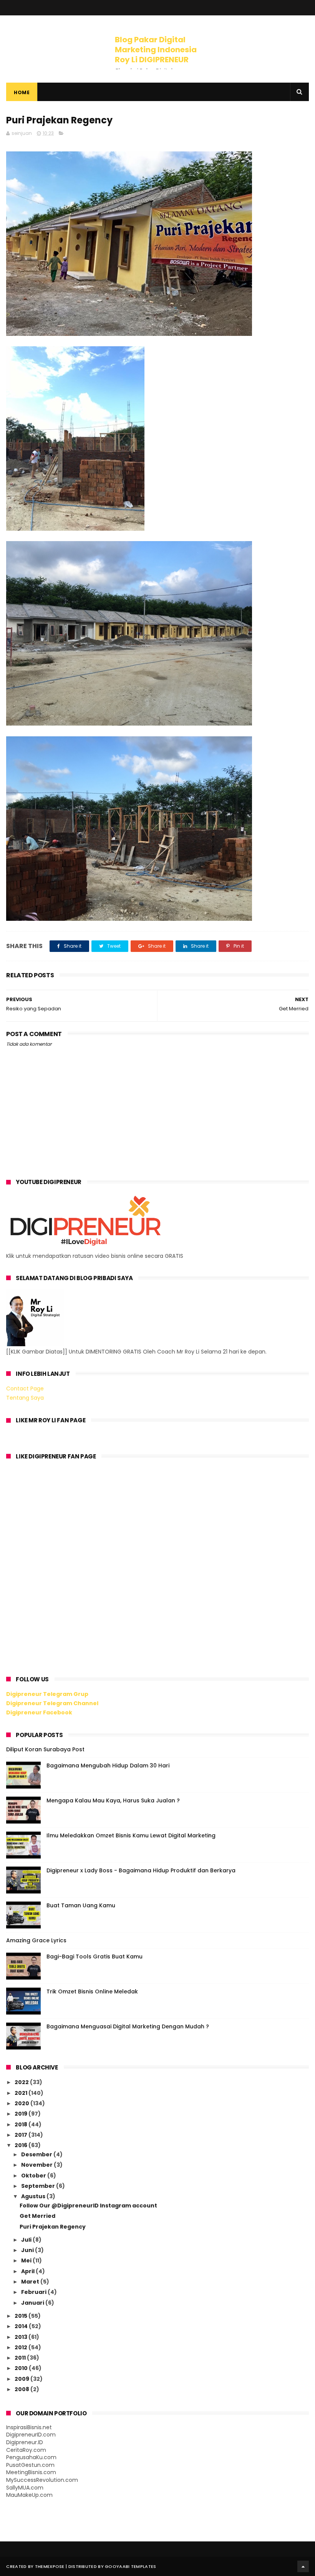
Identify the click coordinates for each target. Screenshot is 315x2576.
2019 (22, 2114)
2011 (21, 2358)
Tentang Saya (25, 1398)
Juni (28, 2250)
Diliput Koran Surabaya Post (45, 1749)
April (28, 2271)
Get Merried (37, 2216)
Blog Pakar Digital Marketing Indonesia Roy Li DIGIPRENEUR (156, 50)
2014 (22, 2326)
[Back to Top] (303, 2566)
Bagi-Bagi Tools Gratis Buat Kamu (94, 1956)
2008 (22, 2389)
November (37, 2165)
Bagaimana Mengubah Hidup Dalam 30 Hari (108, 1765)
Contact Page (25, 1388)
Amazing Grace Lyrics (36, 1940)
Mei (27, 2260)
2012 (22, 2347)
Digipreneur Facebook (39, 1712)
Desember (37, 2154)
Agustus (34, 2196)
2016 (22, 2145)
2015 (22, 2316)
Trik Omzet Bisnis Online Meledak (92, 1991)
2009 (22, 2379)
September (39, 2186)
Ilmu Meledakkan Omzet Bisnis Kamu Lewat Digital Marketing (131, 1835)
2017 (22, 2135)
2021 (22, 2093)
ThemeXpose (50, 2566)
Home (22, 92)
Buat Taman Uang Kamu (81, 1905)
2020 (22, 2103)
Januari (33, 2303)
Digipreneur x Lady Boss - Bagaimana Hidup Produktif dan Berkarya (141, 1870)
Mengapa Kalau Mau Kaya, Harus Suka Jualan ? (113, 1800)
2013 (22, 2337)
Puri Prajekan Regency (53, 2227)
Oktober (34, 2176)
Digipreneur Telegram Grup (47, 1694)
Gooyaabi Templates (130, 2566)
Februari (34, 2292)
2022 (22, 2082)
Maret (31, 2282)
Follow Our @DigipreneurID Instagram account (88, 2206)
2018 (22, 2124)
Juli (27, 2240)
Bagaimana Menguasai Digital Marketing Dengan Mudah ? (128, 2026)
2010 (22, 2368)
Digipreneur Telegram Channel (52, 1703)
